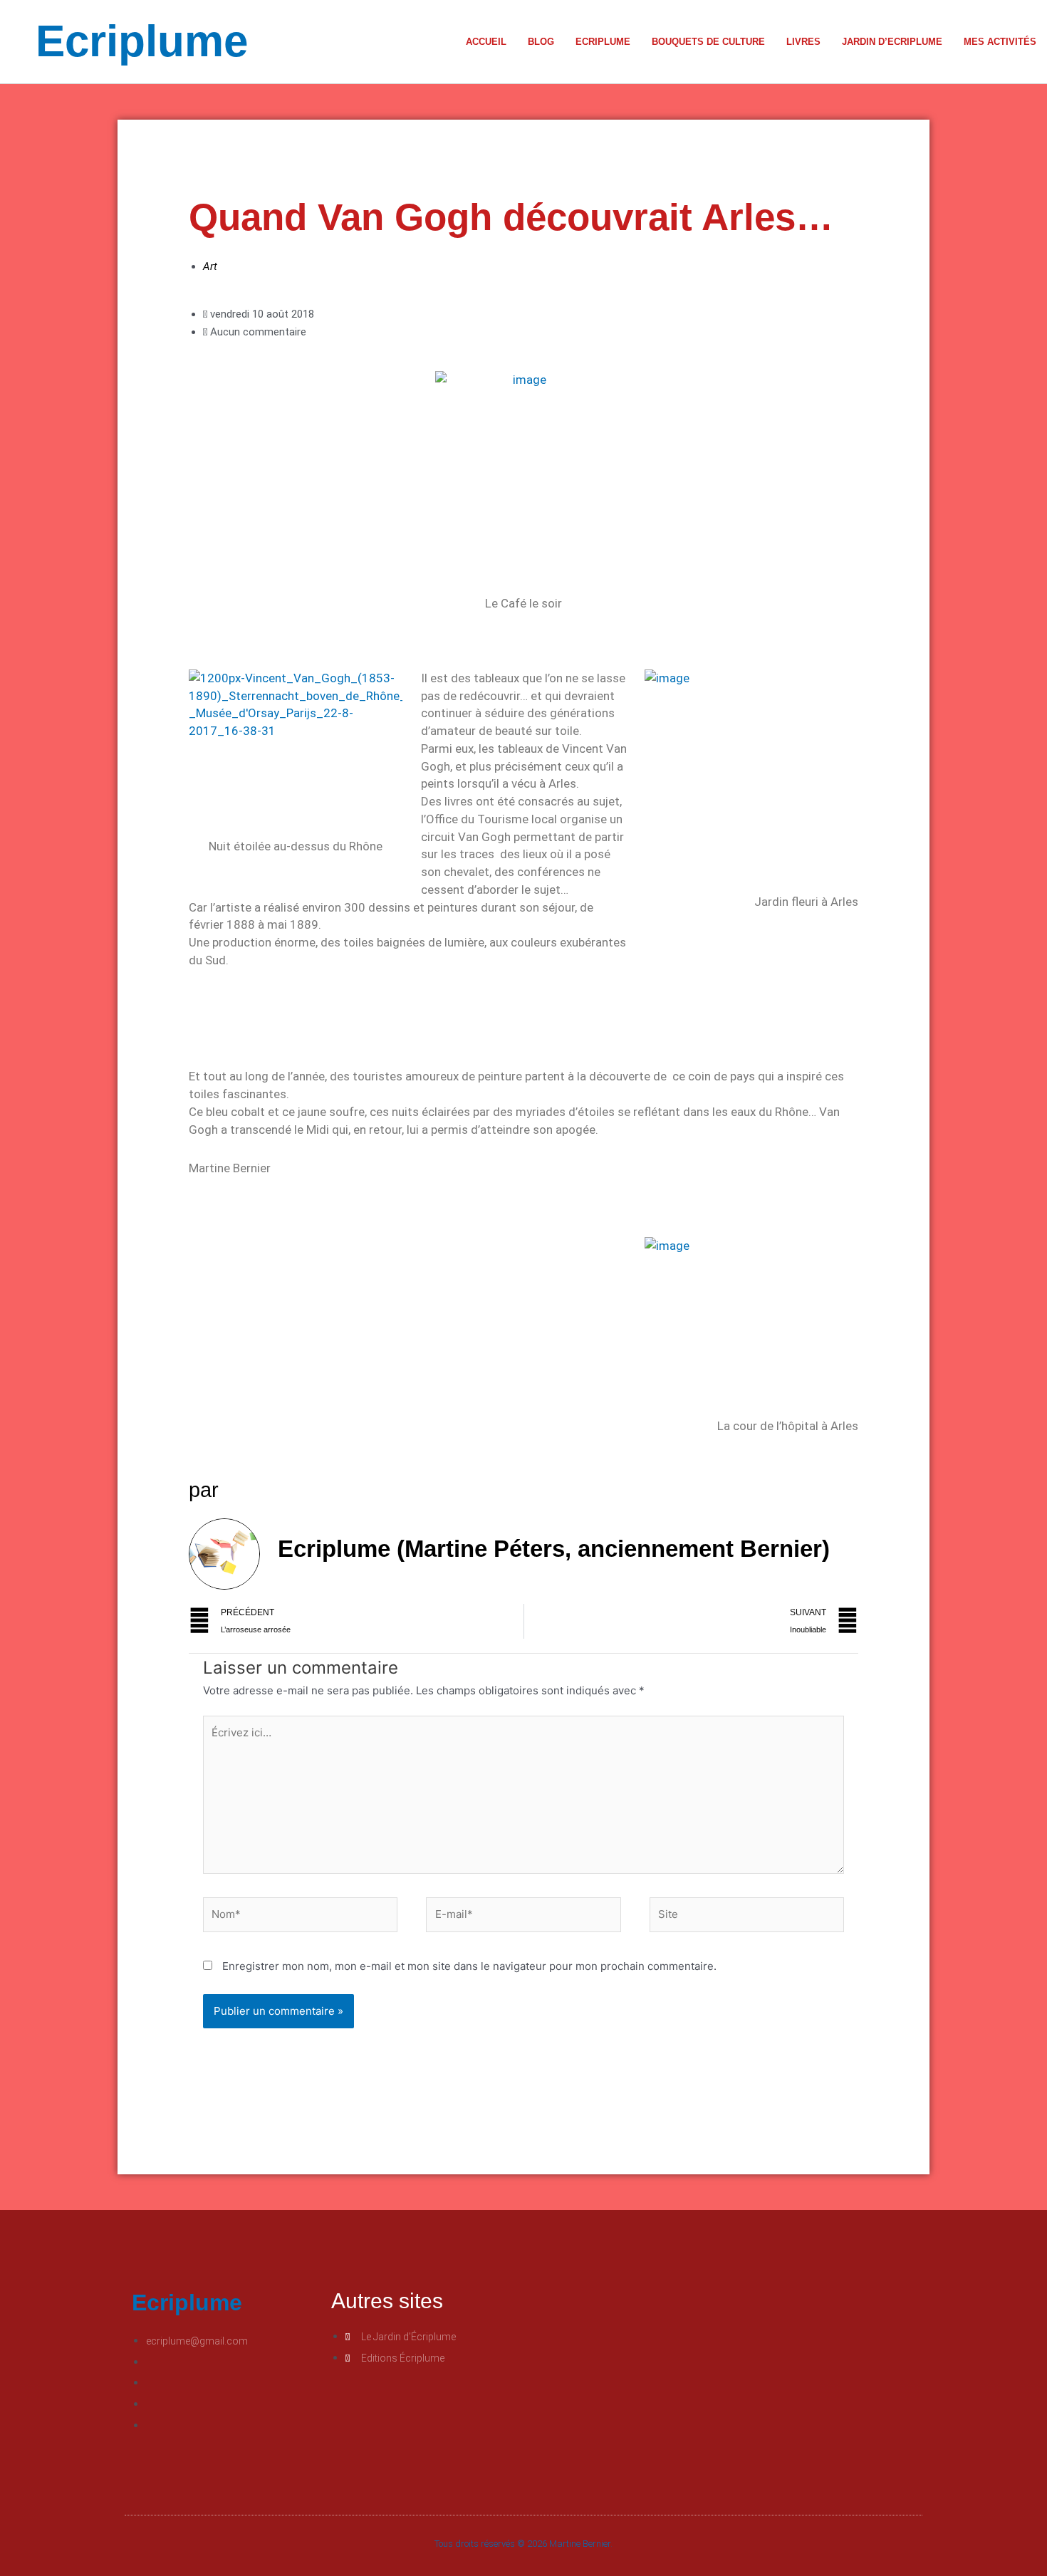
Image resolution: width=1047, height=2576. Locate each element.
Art (210, 266)
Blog (541, 42)
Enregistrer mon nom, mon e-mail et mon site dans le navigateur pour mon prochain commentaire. (469, 1966)
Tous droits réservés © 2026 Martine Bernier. (523, 2544)
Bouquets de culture (708, 42)
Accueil (486, 42)
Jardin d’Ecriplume (892, 42)
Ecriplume (142, 41)
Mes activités (1000, 42)
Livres (803, 42)
